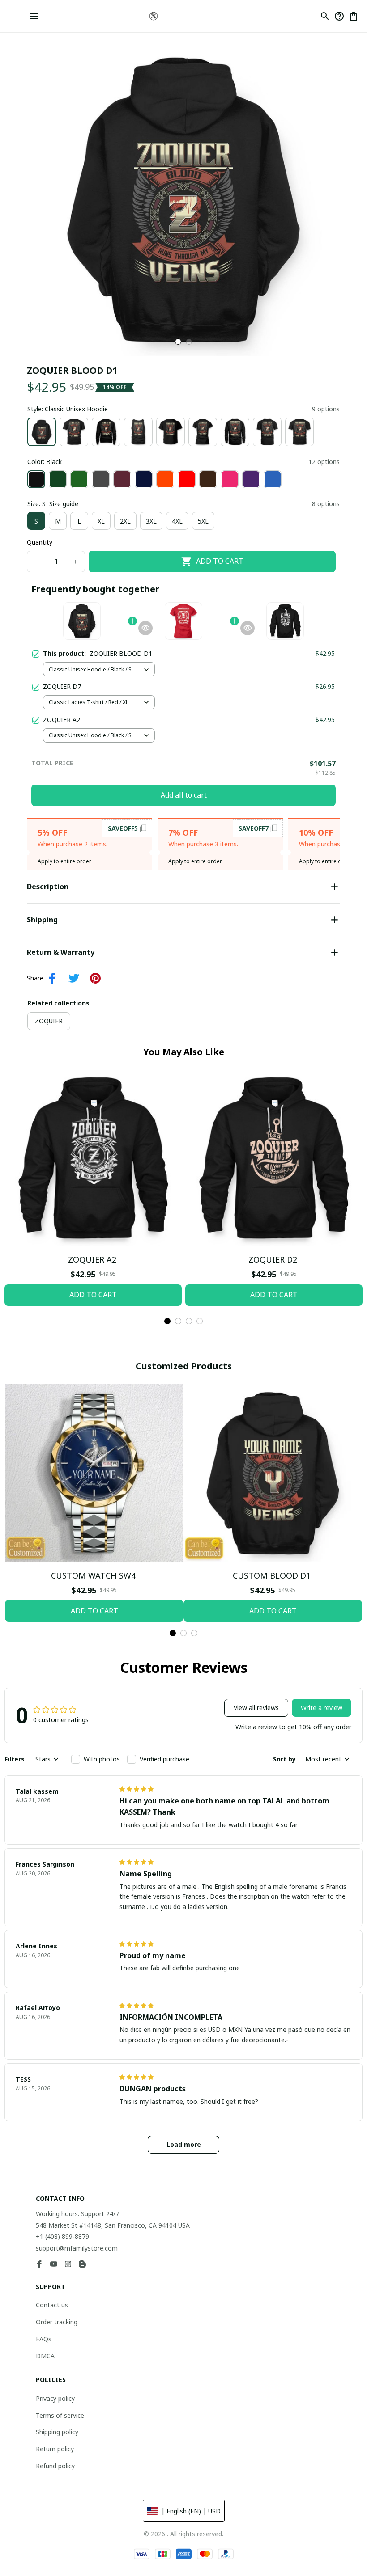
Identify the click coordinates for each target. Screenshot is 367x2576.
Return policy (55, 2449)
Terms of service (60, 2415)
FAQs (44, 2339)
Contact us (52, 2305)
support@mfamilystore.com (77, 2248)
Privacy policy (55, 2398)
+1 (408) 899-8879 (62, 2236)
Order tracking (57, 2322)
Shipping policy (57, 2432)
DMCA (45, 2356)
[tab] (178, 342)
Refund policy (55, 2466)
